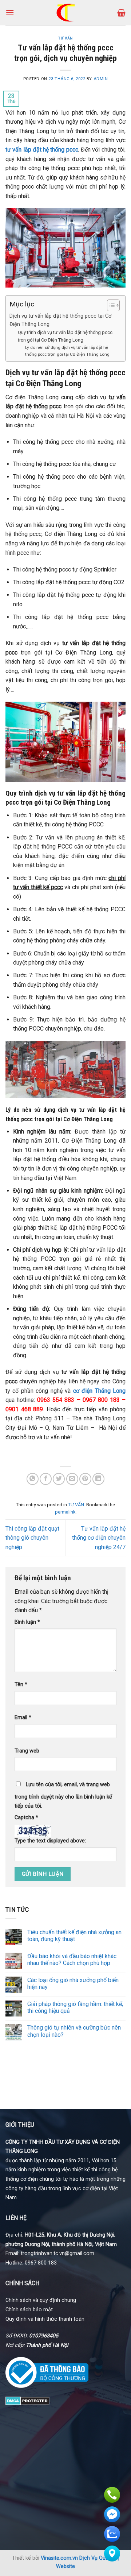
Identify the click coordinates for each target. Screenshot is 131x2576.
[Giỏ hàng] (121, 13)
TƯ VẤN (65, 38)
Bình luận (27, 1622)
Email (23, 1718)
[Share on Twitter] (59, 1479)
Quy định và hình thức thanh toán (45, 2319)
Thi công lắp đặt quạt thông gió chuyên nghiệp (32, 1538)
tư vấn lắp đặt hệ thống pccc (42, 150)
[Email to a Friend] (72, 1479)
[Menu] (10, 13)
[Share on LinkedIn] (98, 1479)
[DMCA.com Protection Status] (27, 2400)
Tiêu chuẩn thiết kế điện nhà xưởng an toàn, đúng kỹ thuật (74, 1936)
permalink (65, 1512)
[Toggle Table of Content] (110, 305)
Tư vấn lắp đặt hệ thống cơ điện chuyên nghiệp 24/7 (99, 1538)
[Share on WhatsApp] (33, 1479)
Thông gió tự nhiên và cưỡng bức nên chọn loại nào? (74, 2031)
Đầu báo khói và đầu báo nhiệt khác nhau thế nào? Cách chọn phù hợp (72, 1960)
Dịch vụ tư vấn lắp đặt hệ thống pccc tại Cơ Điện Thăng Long (60, 320)
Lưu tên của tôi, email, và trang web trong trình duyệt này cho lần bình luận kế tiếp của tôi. (63, 1795)
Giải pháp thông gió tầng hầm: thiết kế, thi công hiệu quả (75, 2007)
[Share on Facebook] (46, 1479)
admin (101, 79)
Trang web (27, 1751)
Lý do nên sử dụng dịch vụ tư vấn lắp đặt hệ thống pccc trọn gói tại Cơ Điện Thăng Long (67, 351)
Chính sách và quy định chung (41, 2300)
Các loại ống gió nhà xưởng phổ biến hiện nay (73, 1983)
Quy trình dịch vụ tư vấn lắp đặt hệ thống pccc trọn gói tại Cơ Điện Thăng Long (65, 336)
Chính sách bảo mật (29, 2310)
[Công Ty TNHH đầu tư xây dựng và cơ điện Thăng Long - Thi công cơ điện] (66, 13)
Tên (21, 1685)
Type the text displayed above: (50, 1841)
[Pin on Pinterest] (85, 1479)
